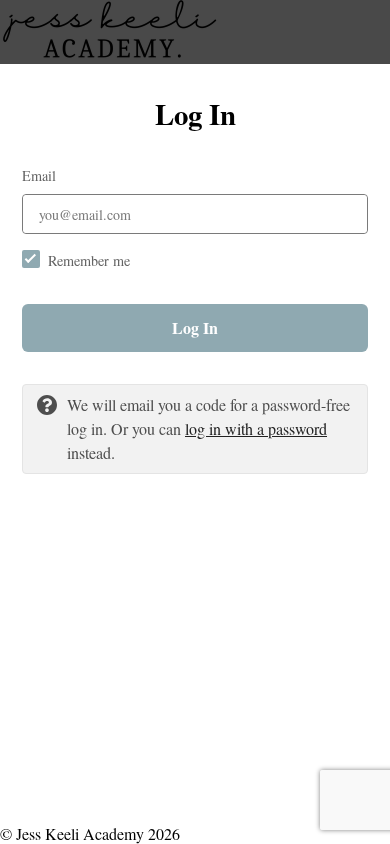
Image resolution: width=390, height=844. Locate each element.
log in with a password (256, 428)
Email (39, 175)
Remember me (89, 260)
